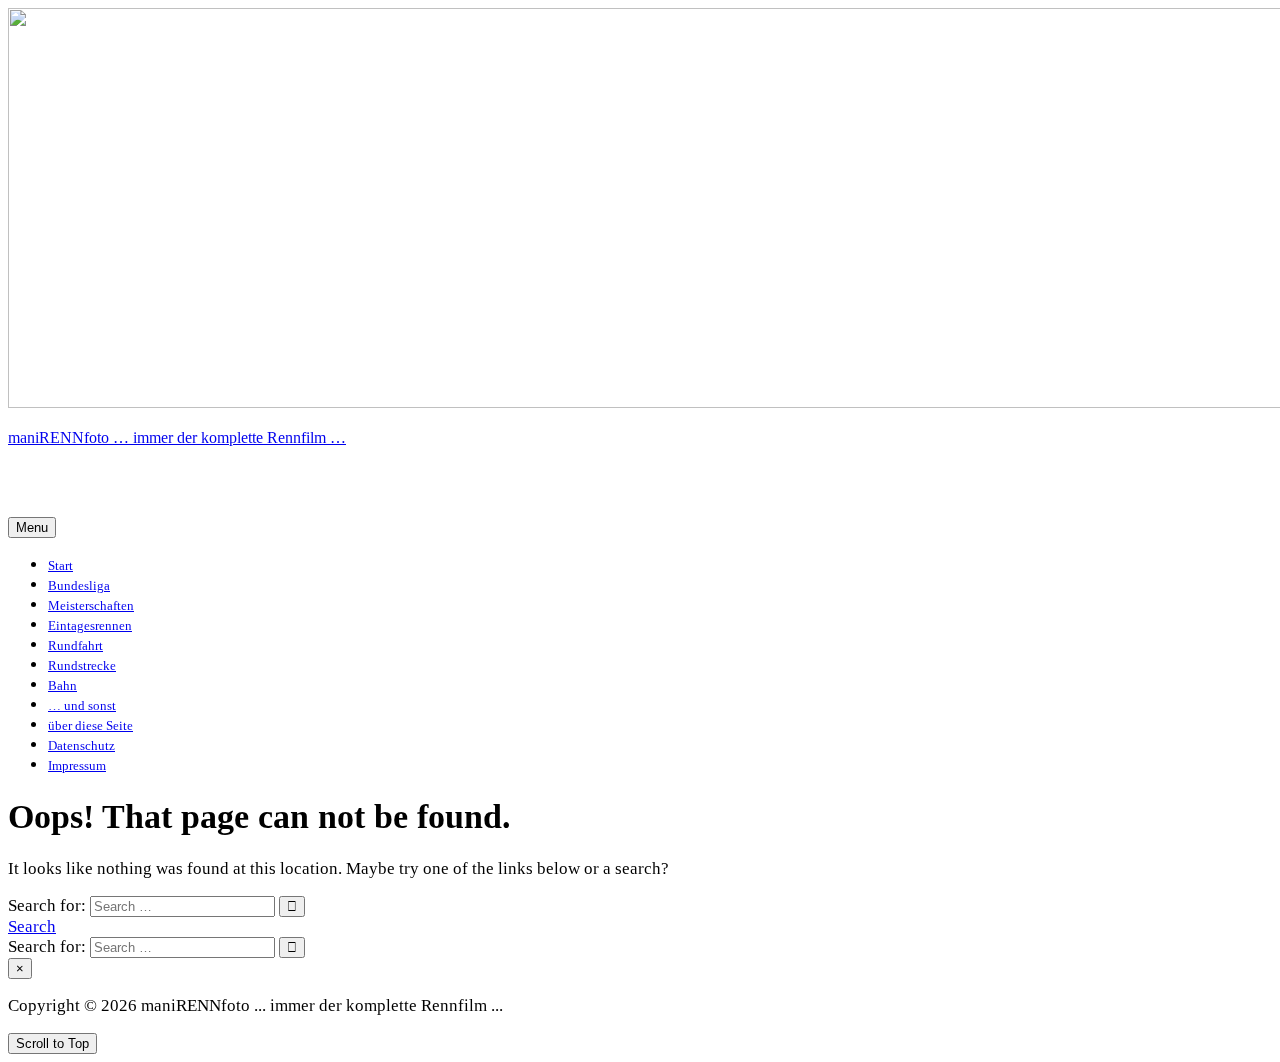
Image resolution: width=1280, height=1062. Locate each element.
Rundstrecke (82, 665)
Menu (32, 527)
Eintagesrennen (90, 625)
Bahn (62, 685)
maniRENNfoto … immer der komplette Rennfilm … (177, 437)
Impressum (77, 765)
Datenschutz (81, 745)
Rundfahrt (75, 645)
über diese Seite (90, 725)
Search (32, 926)
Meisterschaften (91, 605)
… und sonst (82, 705)
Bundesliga (79, 585)
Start (60, 565)
